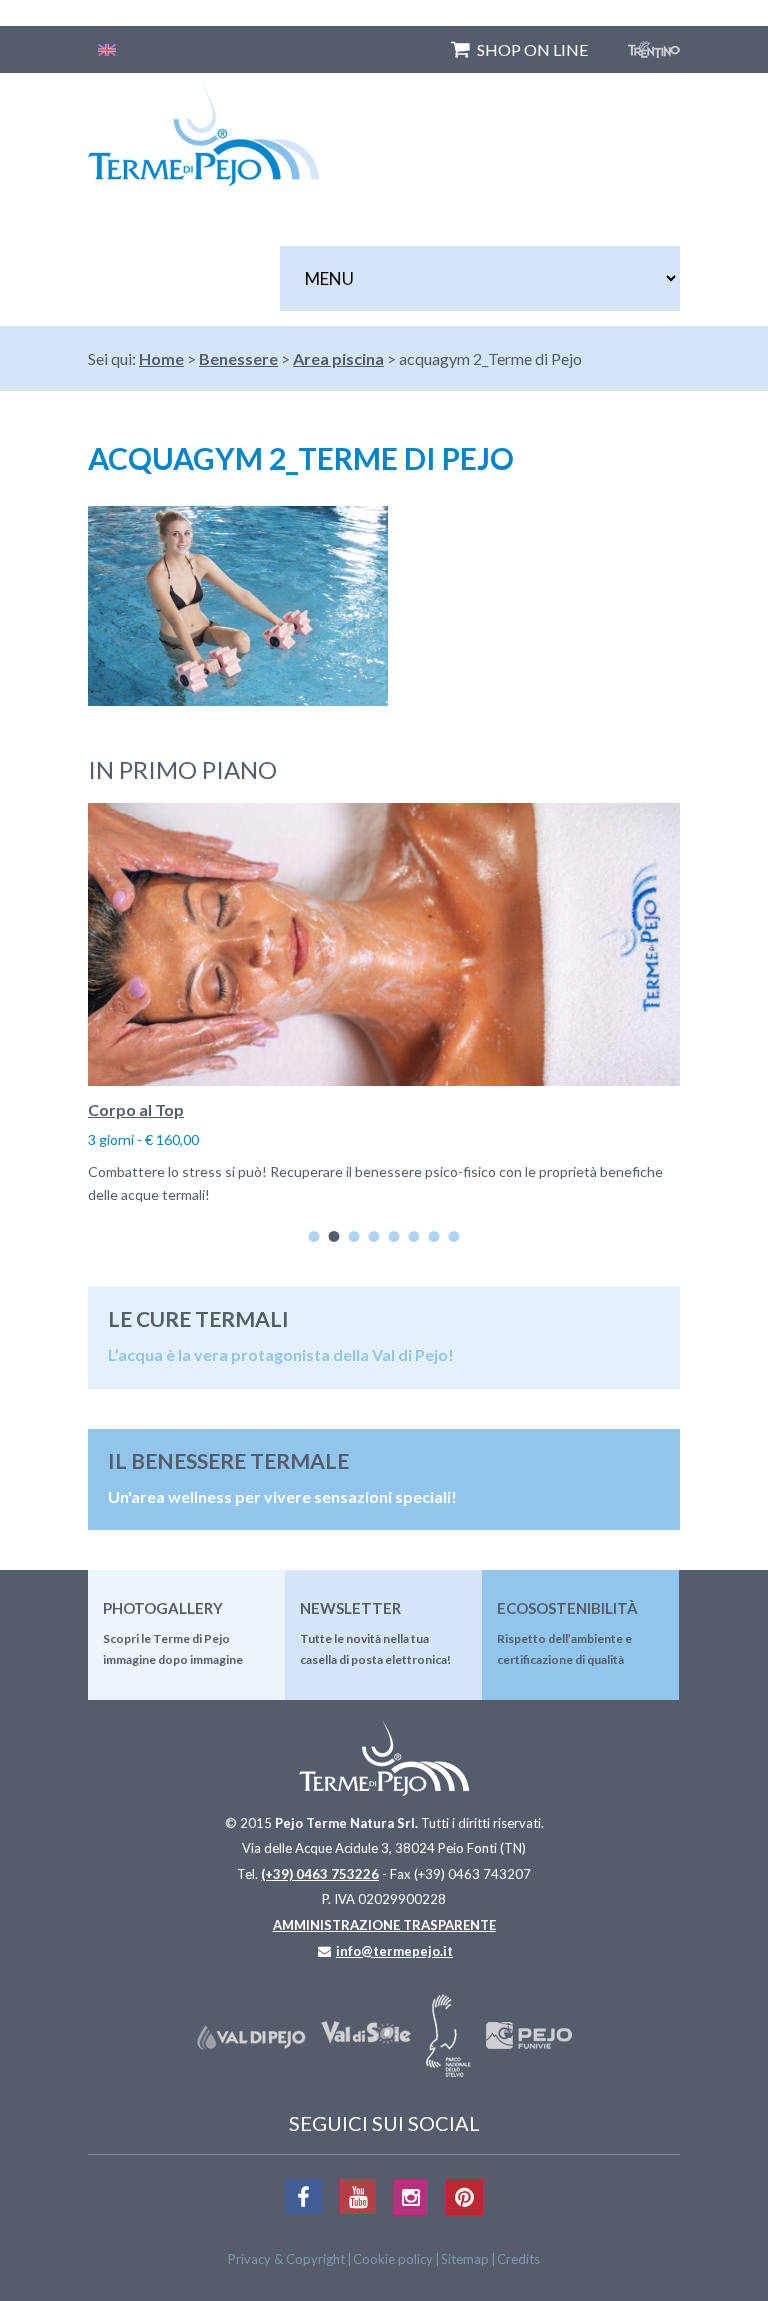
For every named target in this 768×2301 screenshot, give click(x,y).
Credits (518, 2259)
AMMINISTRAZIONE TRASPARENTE (384, 1925)
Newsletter (350, 1608)
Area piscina (338, 358)
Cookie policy (393, 2259)
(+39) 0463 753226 (320, 1874)
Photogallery (163, 1608)
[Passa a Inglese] (107, 49)
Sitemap (465, 2259)
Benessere (238, 358)
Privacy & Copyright (286, 2259)
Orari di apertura (334, 1109)
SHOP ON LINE (532, 49)
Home (161, 358)
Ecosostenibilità (567, 1608)
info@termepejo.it (394, 1951)
